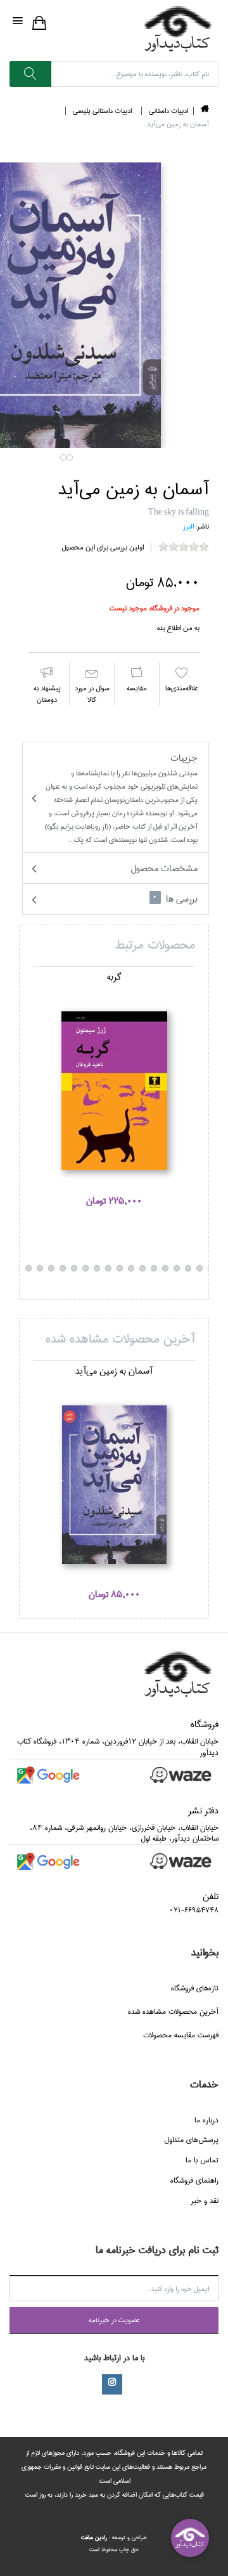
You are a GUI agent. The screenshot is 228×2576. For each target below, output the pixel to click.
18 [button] (97, 1268)
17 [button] (108, 1268)
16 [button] (120, 1268)
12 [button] (165, 1268)
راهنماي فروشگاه (194, 2180)
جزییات (121, 798)
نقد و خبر (205, 2201)
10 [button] (188, 1268)
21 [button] (63, 1268)
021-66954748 (194, 1910)
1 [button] (63, 457)
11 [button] (177, 1268)
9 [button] (199, 1268)
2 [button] (70, 457)
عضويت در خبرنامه (114, 2320)
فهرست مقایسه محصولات (181, 2035)
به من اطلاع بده (178, 628)
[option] (114, 1096)
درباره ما (206, 2120)
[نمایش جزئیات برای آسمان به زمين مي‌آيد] (114, 1485)
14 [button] (142, 1268)
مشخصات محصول (164, 868)
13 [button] (154, 1268)
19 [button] (85, 1268)
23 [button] (40, 1268)
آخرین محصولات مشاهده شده (173, 2012)
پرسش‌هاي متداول (191, 2140)
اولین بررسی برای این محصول (103, 547)
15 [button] (131, 1268)
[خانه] (205, 111)
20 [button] (74, 1268)
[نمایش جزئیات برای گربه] (114, 1091)
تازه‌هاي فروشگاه (195, 1988)
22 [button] (51, 1268)
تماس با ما (202, 2160)
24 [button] (28, 1268)
